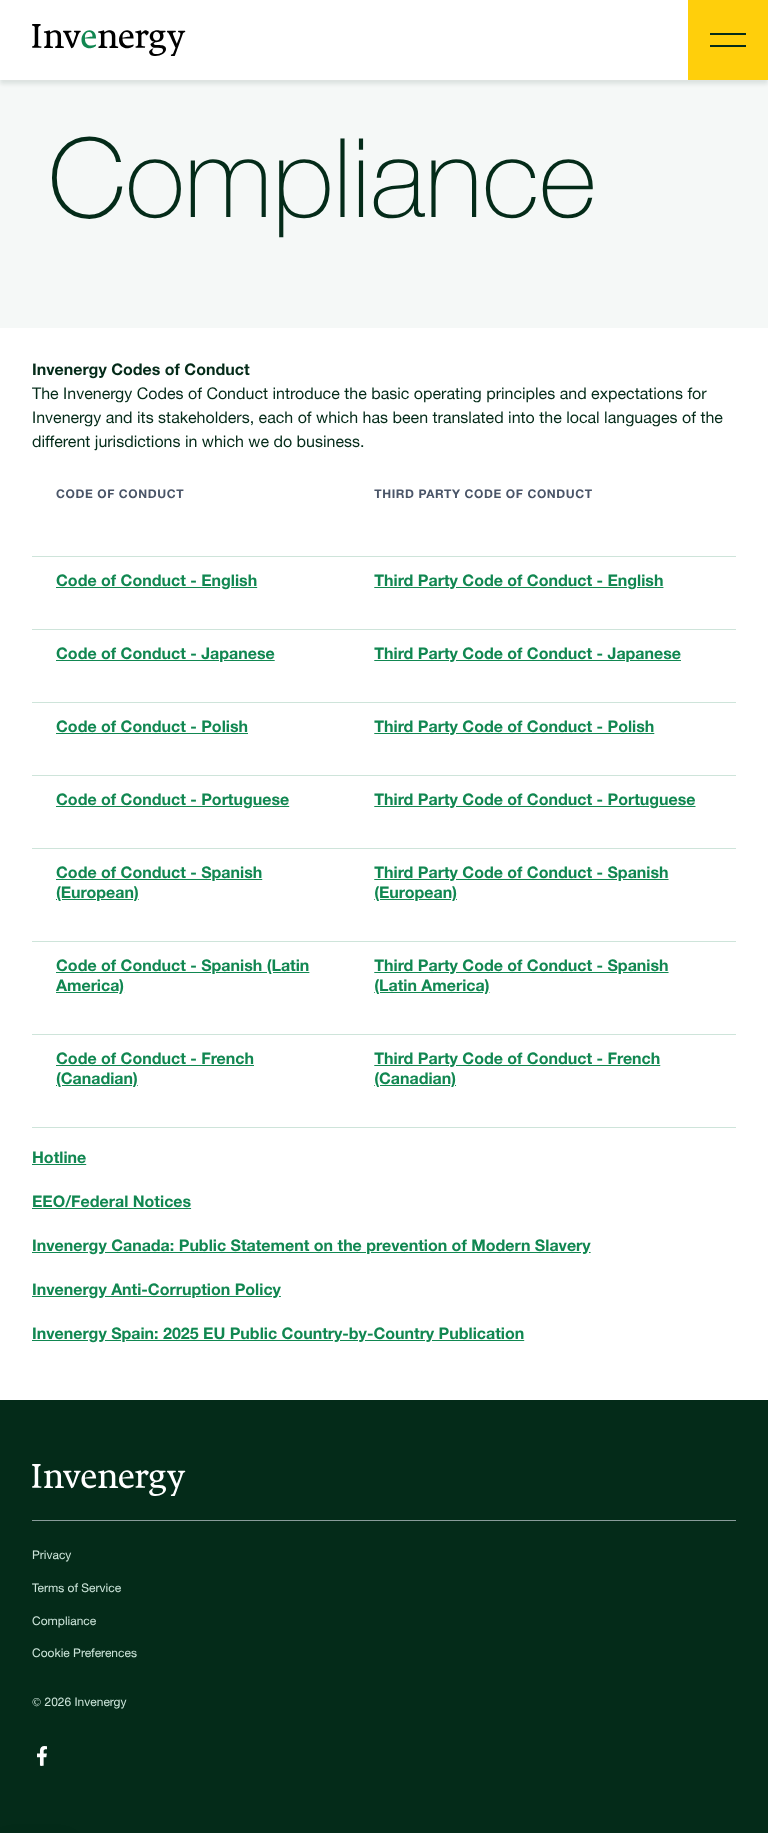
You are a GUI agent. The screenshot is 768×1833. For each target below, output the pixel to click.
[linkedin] (42, 1756)
